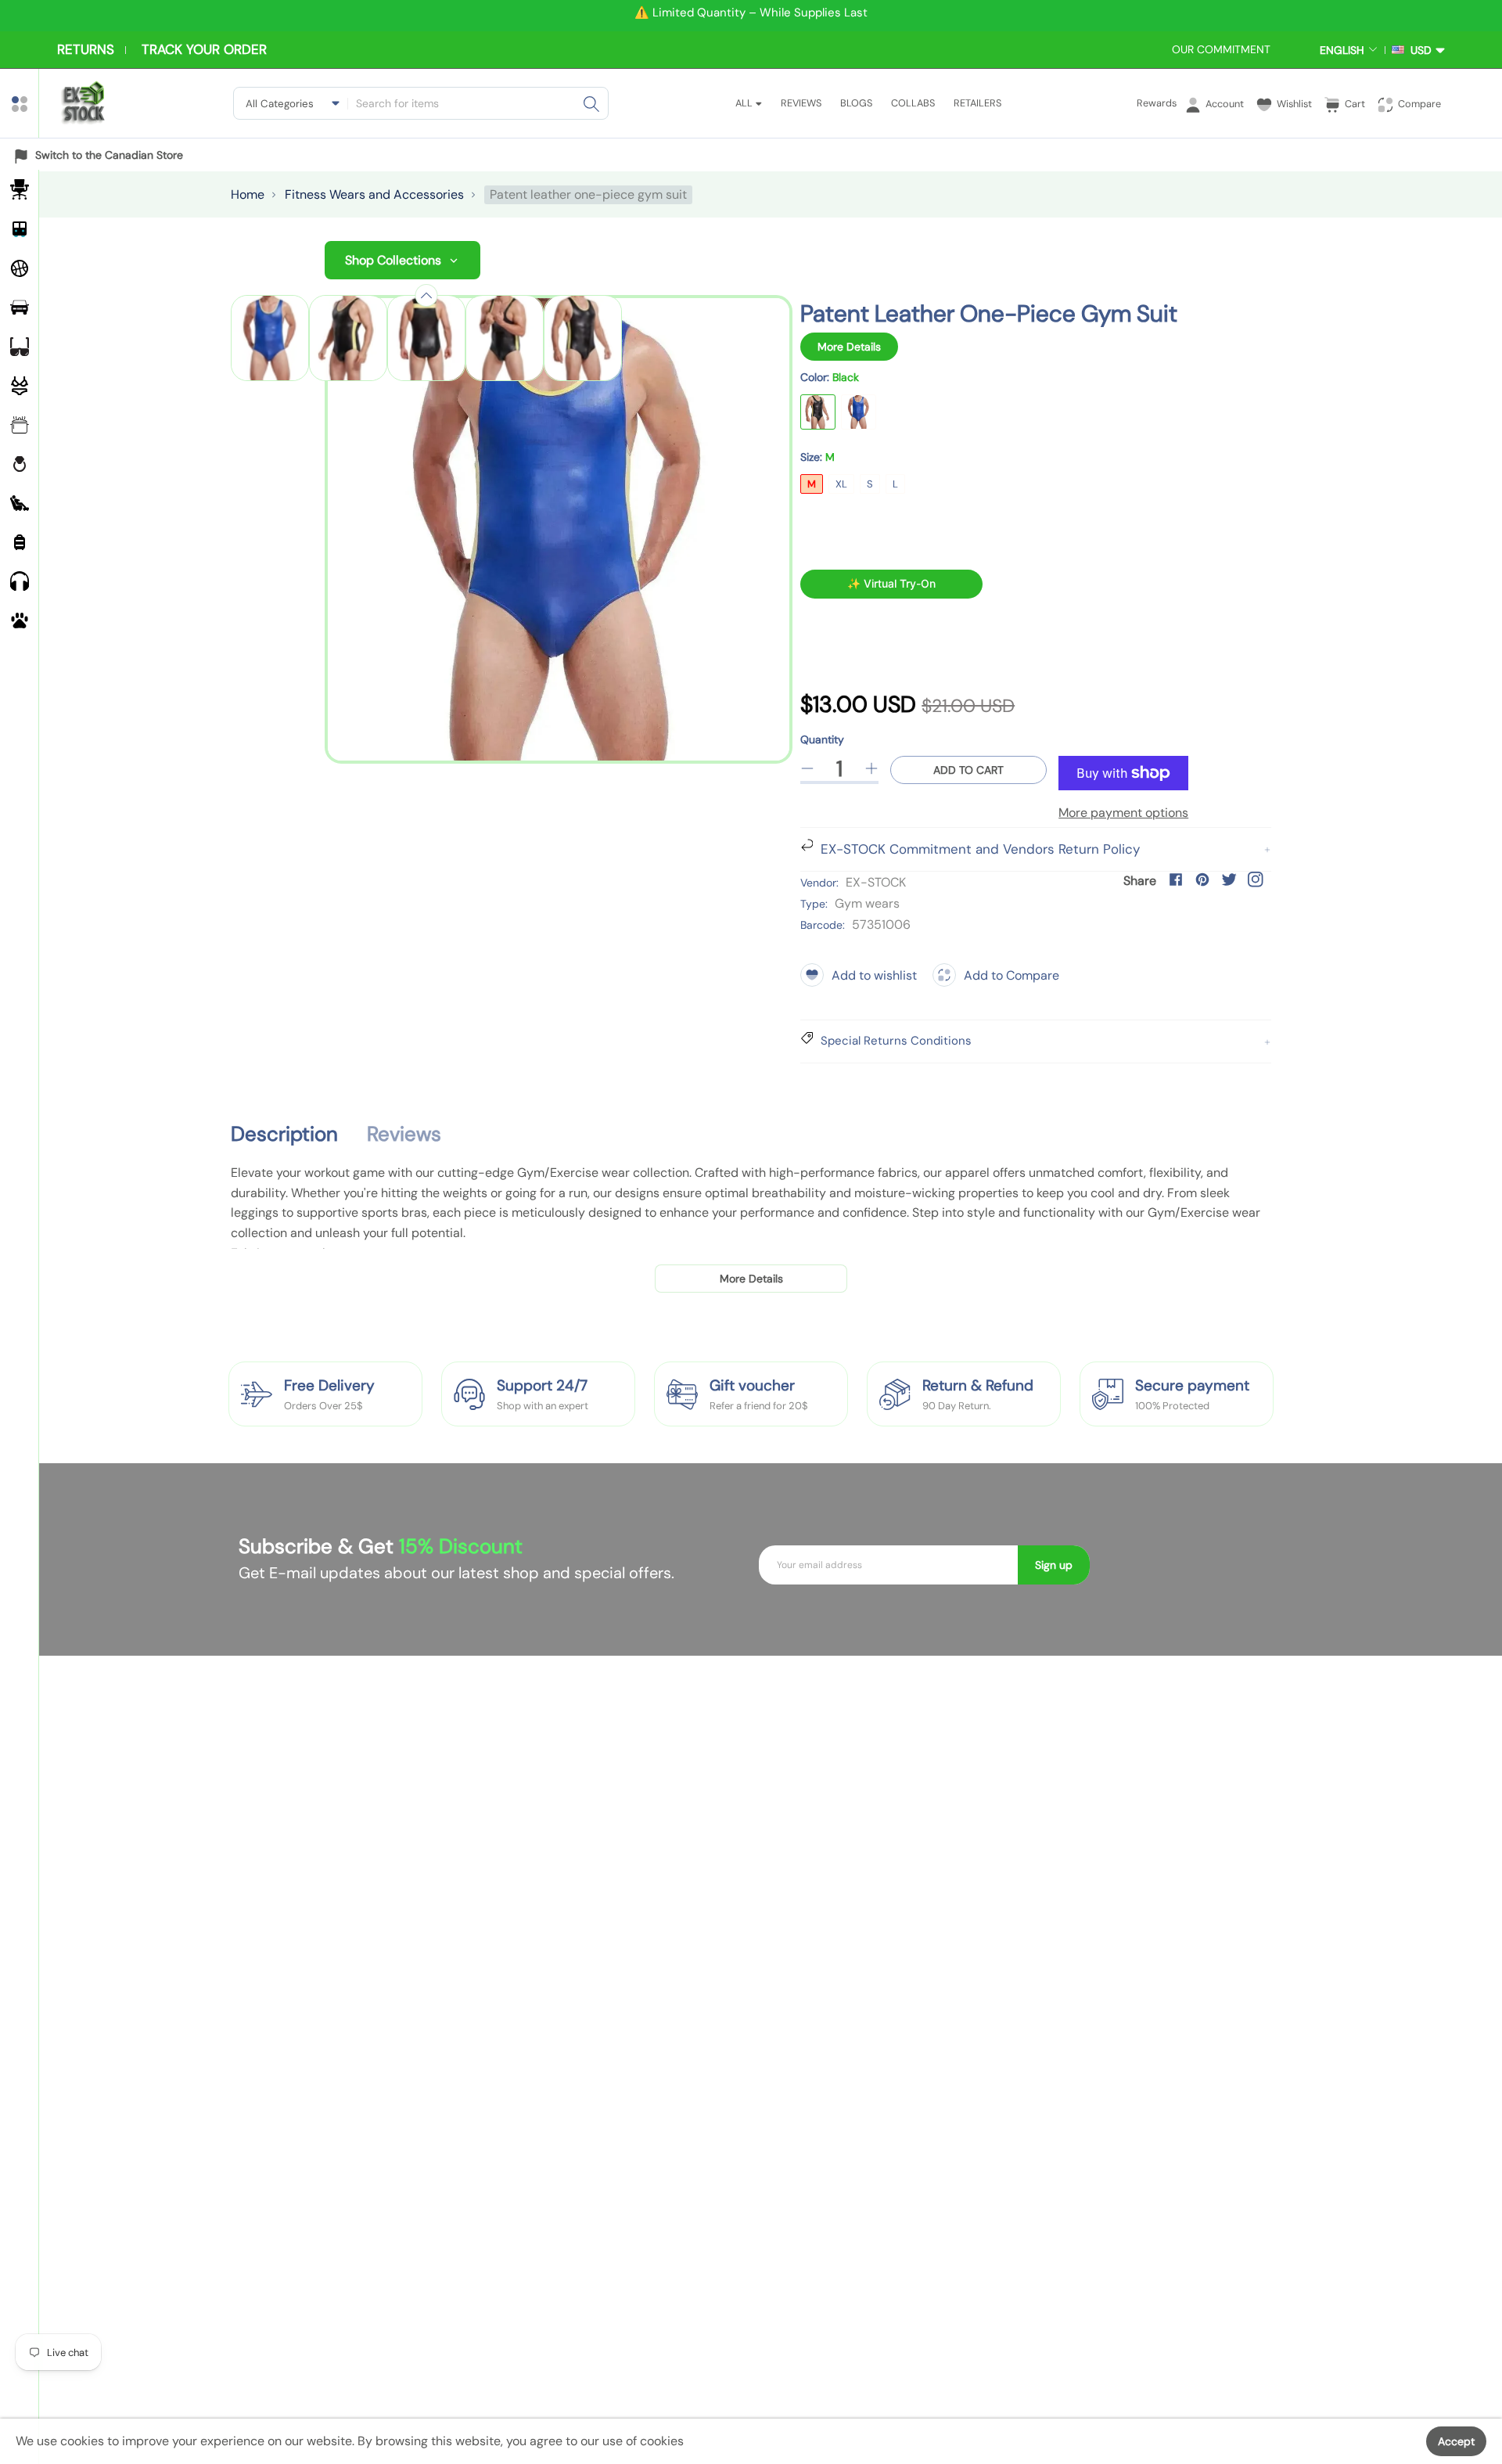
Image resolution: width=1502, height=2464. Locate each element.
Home (248, 194)
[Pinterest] (1202, 879)
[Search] (591, 103)
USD (1418, 50)
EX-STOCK (876, 882)
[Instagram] (1256, 879)
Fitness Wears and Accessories (374, 194)
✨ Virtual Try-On (891, 583)
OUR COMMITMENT (1221, 49)
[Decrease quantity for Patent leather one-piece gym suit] (807, 768)
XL (841, 484)
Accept (1456, 2441)
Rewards (1157, 103)
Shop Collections (393, 260)
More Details (849, 347)
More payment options (1123, 813)
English (1342, 50)
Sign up (1054, 1565)
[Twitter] (1229, 879)
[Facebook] (1176, 879)
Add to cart (968, 770)
